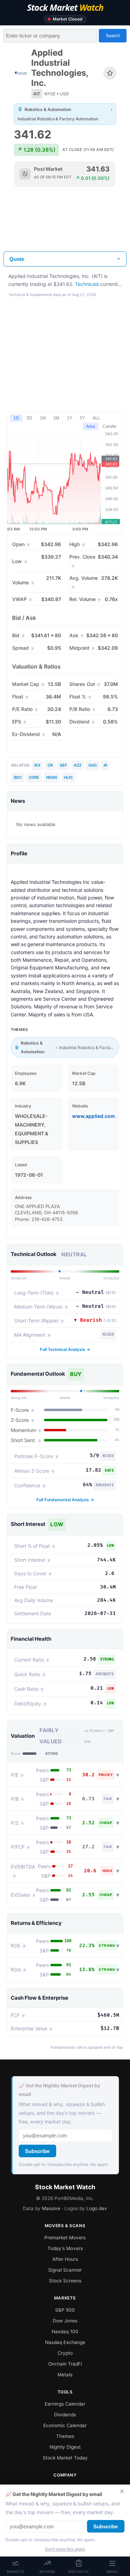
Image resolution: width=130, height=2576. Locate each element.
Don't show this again (65, 2549)
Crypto (65, 2353)
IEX (37, 765)
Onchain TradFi (65, 2364)
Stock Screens (65, 2281)
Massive (51, 2208)
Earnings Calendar (65, 2404)
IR (105, 765)
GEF (63, 765)
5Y (82, 418)
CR (50, 765)
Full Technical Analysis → (65, 1349)
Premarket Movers (65, 2238)
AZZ (78, 765)
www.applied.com (94, 1116)
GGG (93, 765)
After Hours (65, 2259)
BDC (18, 777)
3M (56, 418)
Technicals (87, 284)
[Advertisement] (65, 225)
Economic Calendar (65, 2425)
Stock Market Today (65, 2458)
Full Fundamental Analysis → (65, 1500)
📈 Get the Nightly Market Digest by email (59, 2090)
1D (16, 418)
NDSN (51, 777)
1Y (70, 418)
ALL (96, 418)
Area (90, 426)
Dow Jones (65, 2321)
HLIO (68, 777)
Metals (65, 2375)
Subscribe (37, 2151)
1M (43, 418)
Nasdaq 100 (65, 2331)
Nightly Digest (65, 2447)
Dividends (65, 2415)
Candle (110, 426)
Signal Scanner (65, 2270)
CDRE (34, 777)
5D (29, 418)
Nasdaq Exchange (65, 2342)
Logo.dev (97, 2208)
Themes (65, 2436)
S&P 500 (65, 2310)
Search (113, 36)
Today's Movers (65, 2248)
